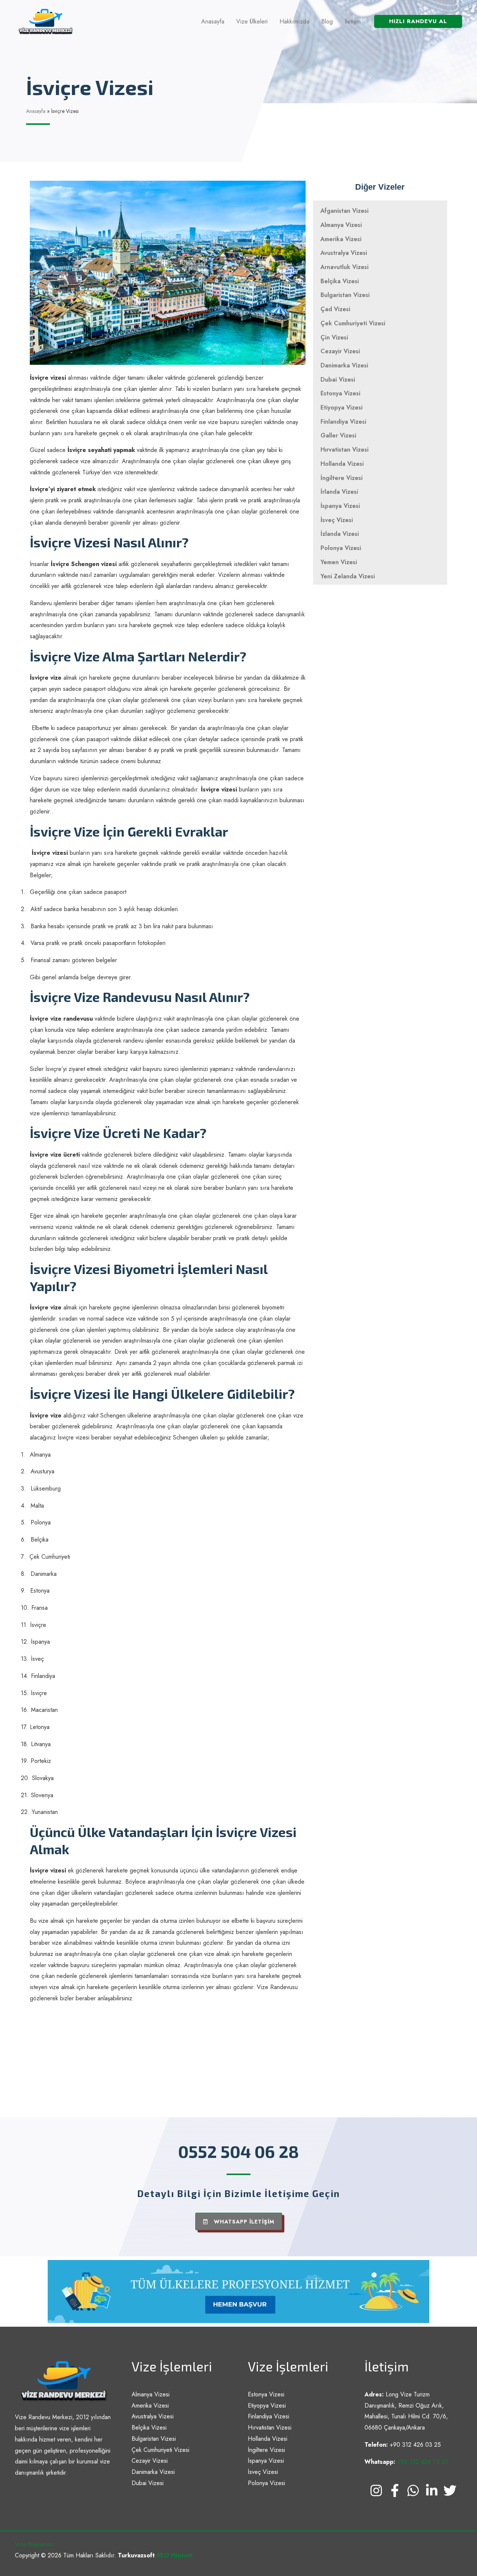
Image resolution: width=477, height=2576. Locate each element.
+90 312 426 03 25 (423, 2462)
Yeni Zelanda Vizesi (348, 576)
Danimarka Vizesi (344, 365)
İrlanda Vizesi (339, 492)
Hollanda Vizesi (342, 464)
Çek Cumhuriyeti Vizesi (353, 323)
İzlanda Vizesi (340, 534)
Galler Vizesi (338, 435)
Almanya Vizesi (341, 225)
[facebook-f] (395, 2495)
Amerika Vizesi (341, 239)
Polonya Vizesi (341, 548)
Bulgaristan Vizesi (345, 295)
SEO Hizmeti (174, 2555)
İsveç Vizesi (337, 520)
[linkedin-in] (432, 2495)
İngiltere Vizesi (342, 478)
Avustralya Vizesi (344, 253)
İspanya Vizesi (340, 506)
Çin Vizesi (334, 337)
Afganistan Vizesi (345, 211)
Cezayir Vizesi (340, 351)
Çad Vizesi (335, 309)
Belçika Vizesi (340, 281)
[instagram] (376, 2495)
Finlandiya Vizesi (343, 422)
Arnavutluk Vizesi (345, 267)
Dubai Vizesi (338, 380)
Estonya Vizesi (340, 393)
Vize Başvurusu (34, 2544)
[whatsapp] (413, 2495)
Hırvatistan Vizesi (345, 450)
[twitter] (450, 2495)
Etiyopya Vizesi (342, 407)
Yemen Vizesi (339, 562)
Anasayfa (36, 111)
